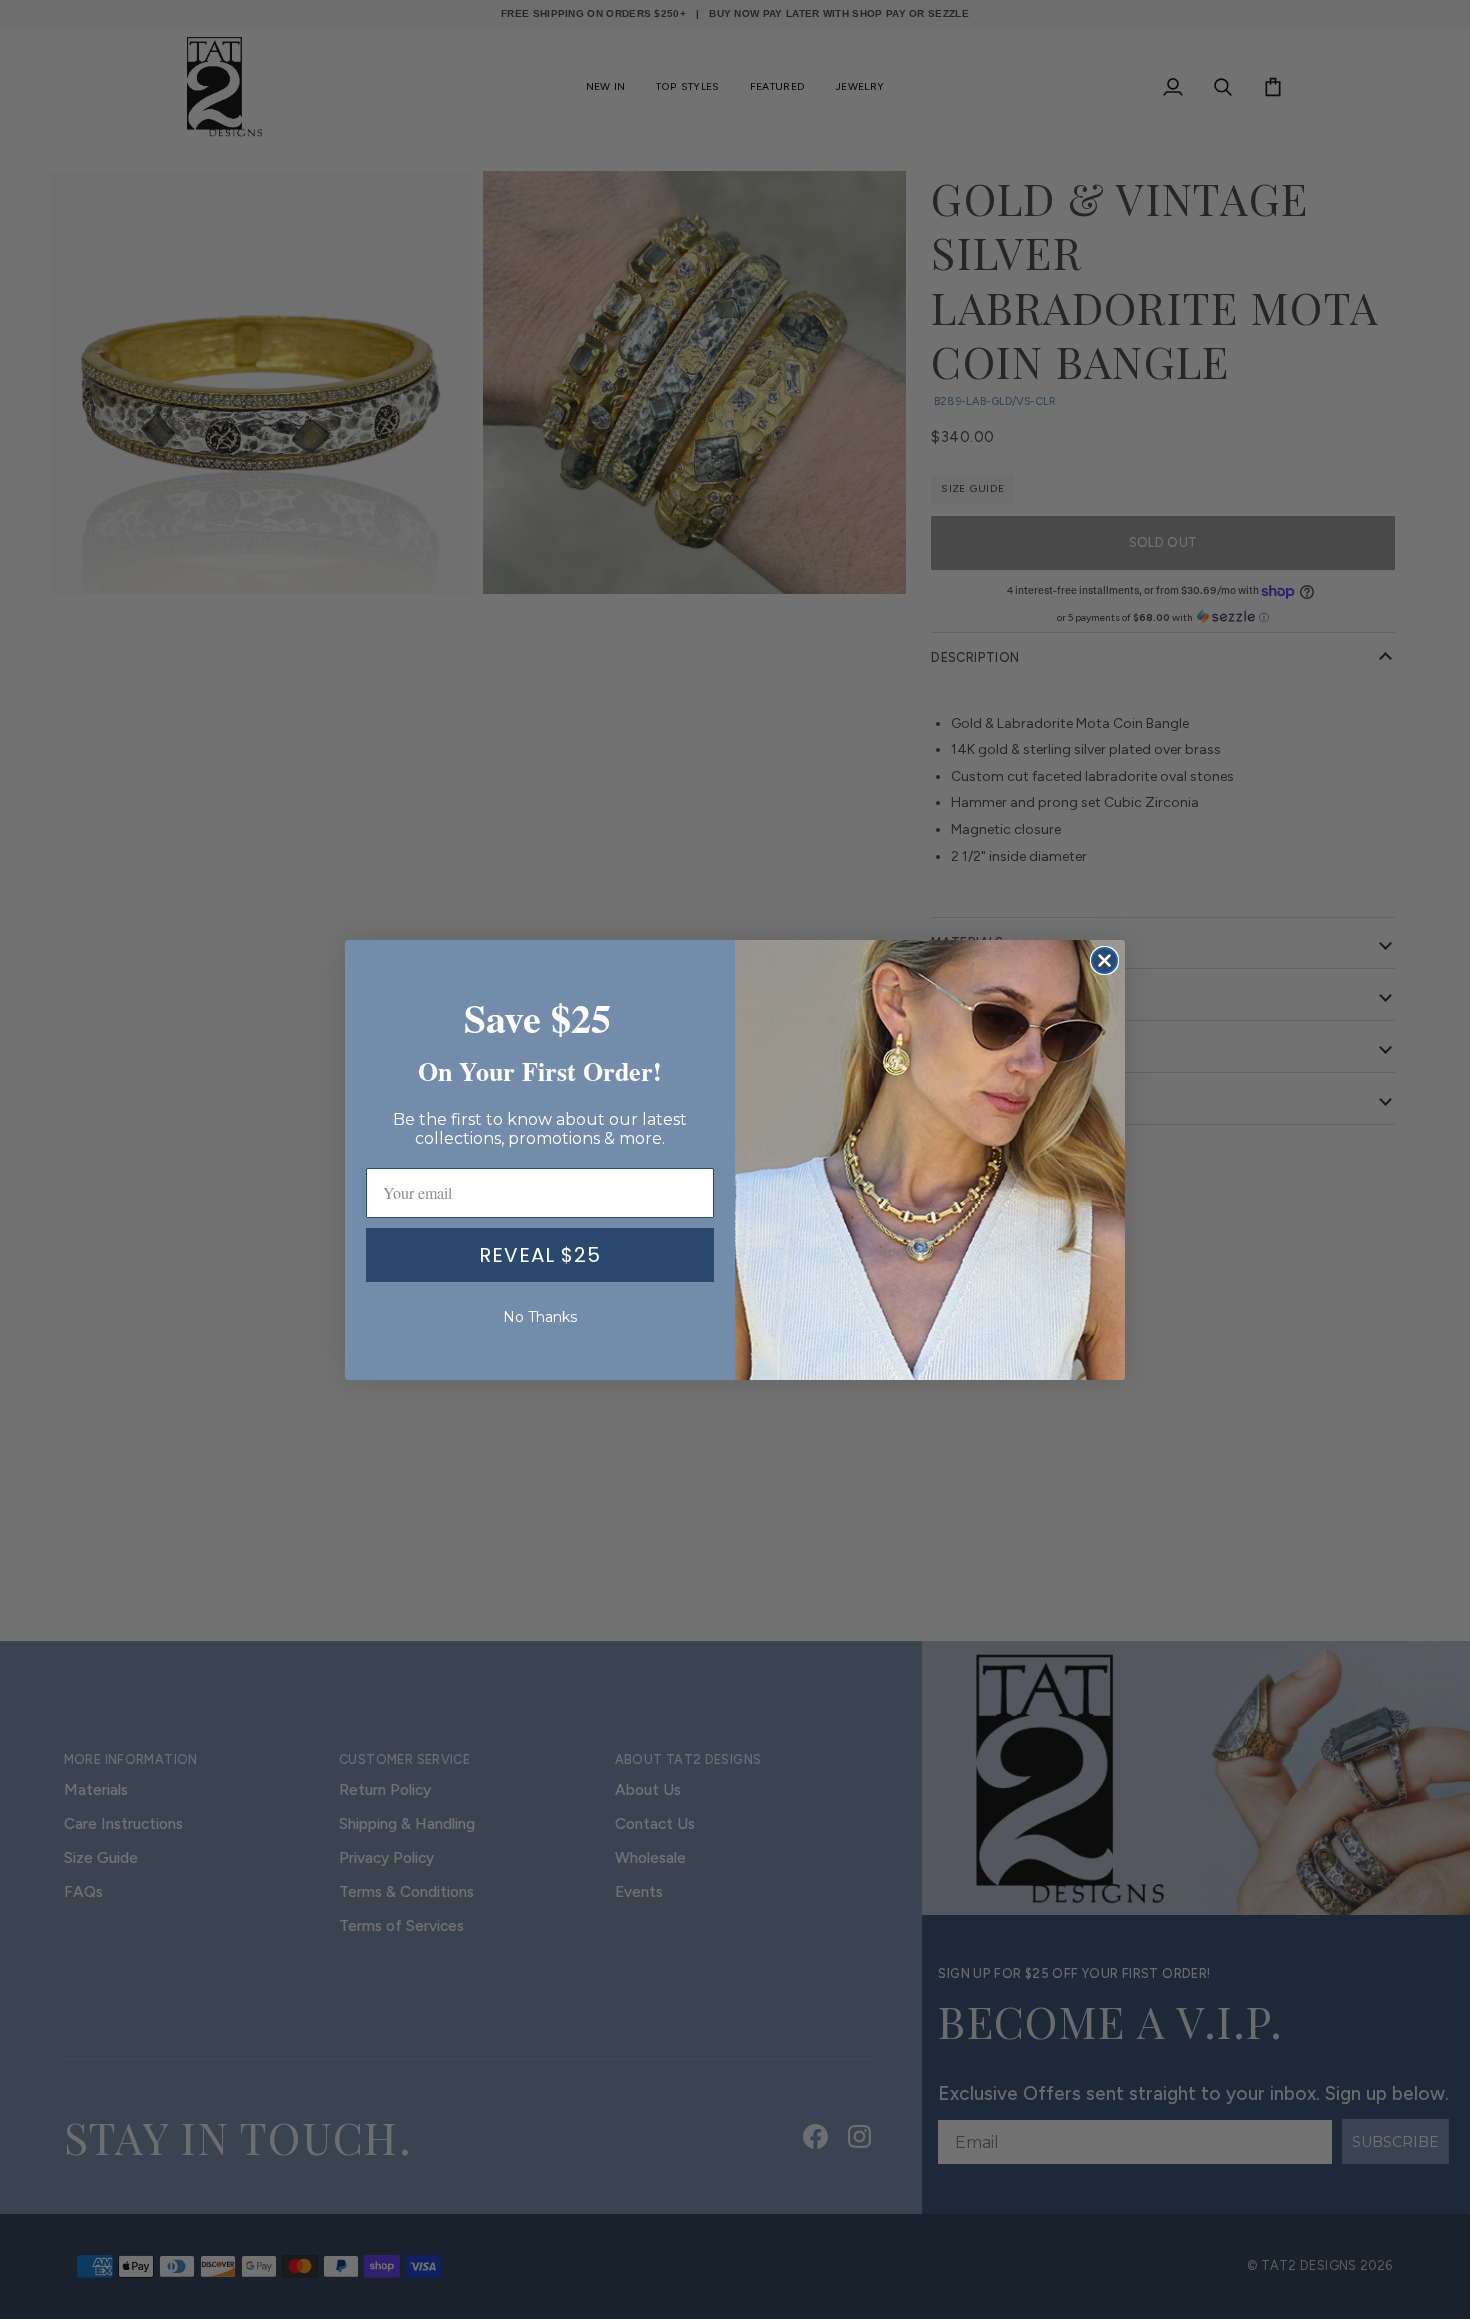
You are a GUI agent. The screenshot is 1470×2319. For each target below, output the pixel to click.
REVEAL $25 (540, 1255)
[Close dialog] (1104, 960)
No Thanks (540, 1317)
